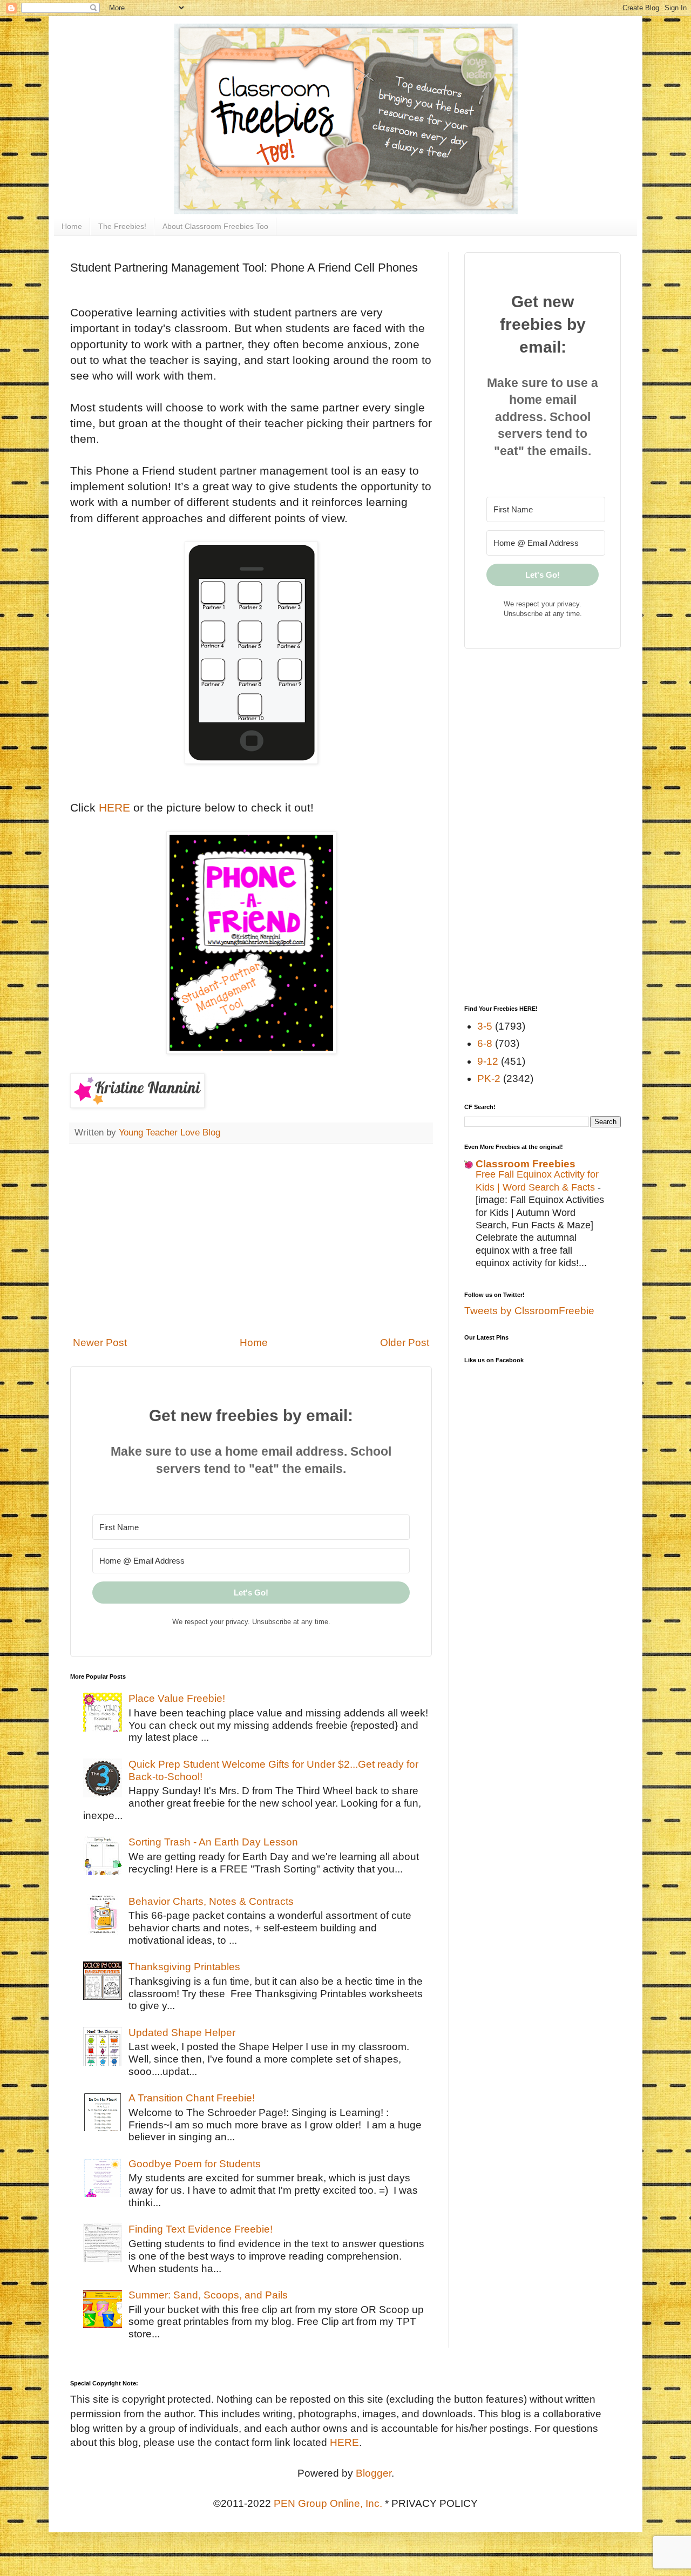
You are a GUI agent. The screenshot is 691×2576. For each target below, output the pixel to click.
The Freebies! (122, 226)
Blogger (374, 2473)
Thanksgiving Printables (184, 1967)
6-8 (485, 1043)
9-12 (488, 1061)
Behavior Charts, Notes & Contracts (211, 1901)
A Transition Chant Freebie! (192, 2098)
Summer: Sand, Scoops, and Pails (208, 2295)
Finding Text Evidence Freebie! (201, 2229)
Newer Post (100, 1343)
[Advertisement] (251, 1240)
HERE (114, 807)
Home (72, 226)
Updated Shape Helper (182, 2033)
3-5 (485, 1026)
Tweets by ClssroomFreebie (529, 1311)
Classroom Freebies (526, 1164)
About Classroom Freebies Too (215, 226)
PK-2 (489, 1079)
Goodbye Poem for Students (195, 2164)
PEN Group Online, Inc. (328, 2503)
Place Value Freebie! (177, 1698)
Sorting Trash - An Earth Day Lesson (213, 1842)
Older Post (405, 1343)
